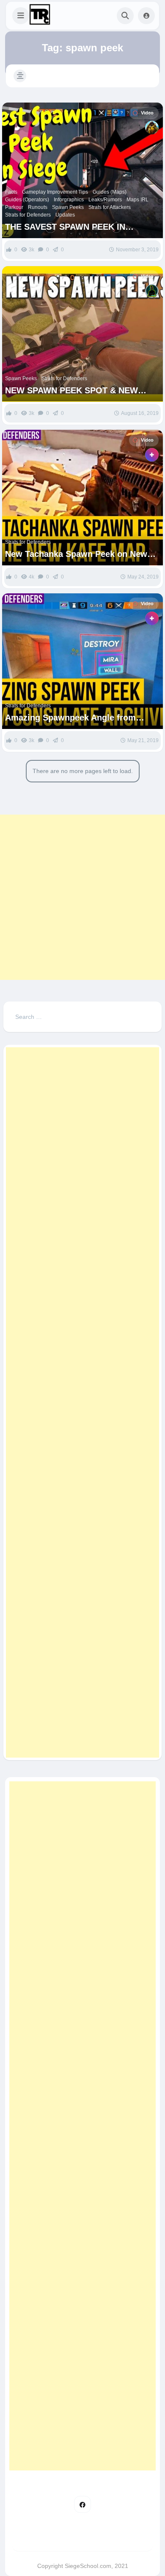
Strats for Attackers (110, 207)
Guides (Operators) (27, 200)
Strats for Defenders (28, 215)
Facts (11, 192)
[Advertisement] (82, 897)
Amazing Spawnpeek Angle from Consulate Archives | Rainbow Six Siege (73, 718)
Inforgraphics (69, 200)
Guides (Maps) (110, 192)
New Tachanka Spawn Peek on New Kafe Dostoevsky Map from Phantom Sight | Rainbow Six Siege (79, 554)
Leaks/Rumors (105, 200)
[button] (21, 16)
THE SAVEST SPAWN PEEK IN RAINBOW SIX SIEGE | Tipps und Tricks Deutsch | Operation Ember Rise (73, 227)
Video (147, 113)
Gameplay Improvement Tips (55, 192)
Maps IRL (137, 200)
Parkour (14, 207)
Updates (65, 215)
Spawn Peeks (68, 207)
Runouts (38, 207)
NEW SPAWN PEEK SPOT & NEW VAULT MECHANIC (71, 391)
